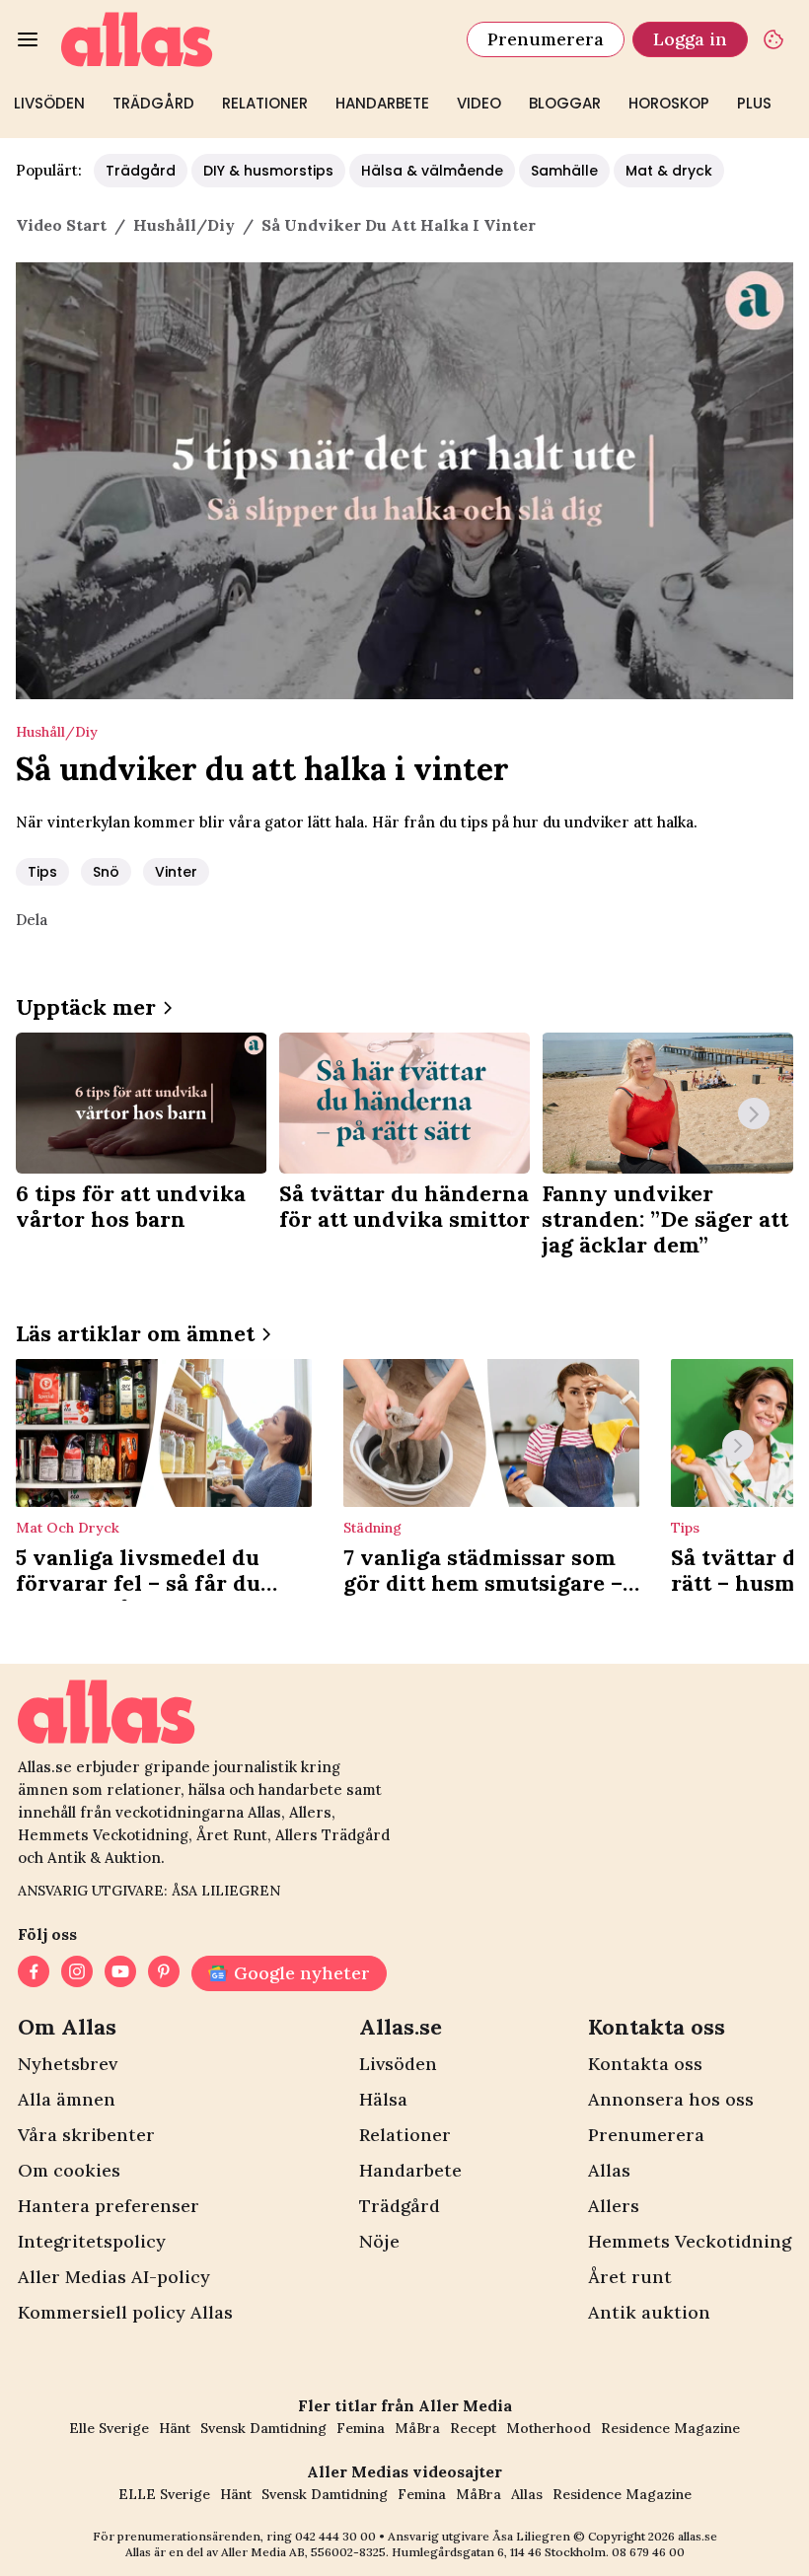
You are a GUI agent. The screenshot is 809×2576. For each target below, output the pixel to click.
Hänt (175, 2428)
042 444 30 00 (335, 2536)
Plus (754, 103)
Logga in (690, 39)
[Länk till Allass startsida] (252, 39)
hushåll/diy (184, 225)
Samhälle (564, 171)
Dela (32, 920)
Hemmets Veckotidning (690, 2241)
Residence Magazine (670, 2428)
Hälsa (383, 2099)
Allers (614, 2206)
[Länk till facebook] (34, 1973)
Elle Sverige (109, 2428)
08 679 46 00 (648, 2552)
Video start (61, 225)
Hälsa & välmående (432, 171)
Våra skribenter (86, 2135)
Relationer (265, 103)
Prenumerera (546, 39)
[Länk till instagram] (77, 1973)
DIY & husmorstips (268, 171)
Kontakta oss (645, 2064)
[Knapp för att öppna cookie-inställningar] (773, 39)
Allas (609, 2170)
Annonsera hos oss (671, 2099)
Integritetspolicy (92, 2241)
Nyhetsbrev (68, 2064)
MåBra (417, 2428)
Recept (473, 2428)
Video (479, 103)
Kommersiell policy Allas (125, 2312)
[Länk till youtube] (120, 1973)
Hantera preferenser (109, 2206)
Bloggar (565, 103)
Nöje (379, 2241)
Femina (361, 2428)
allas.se (698, 2536)
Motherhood (549, 2428)
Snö (106, 872)
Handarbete (382, 103)
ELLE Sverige (164, 2494)
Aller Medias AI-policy (114, 2277)
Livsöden (49, 103)
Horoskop (669, 103)
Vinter (176, 872)
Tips (42, 872)
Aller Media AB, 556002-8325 (303, 2552)
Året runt (630, 2277)
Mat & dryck (669, 171)
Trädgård (153, 103)
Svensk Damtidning (263, 2428)
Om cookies (69, 2170)
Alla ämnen (67, 2099)
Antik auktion (649, 2312)
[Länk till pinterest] (164, 1973)
